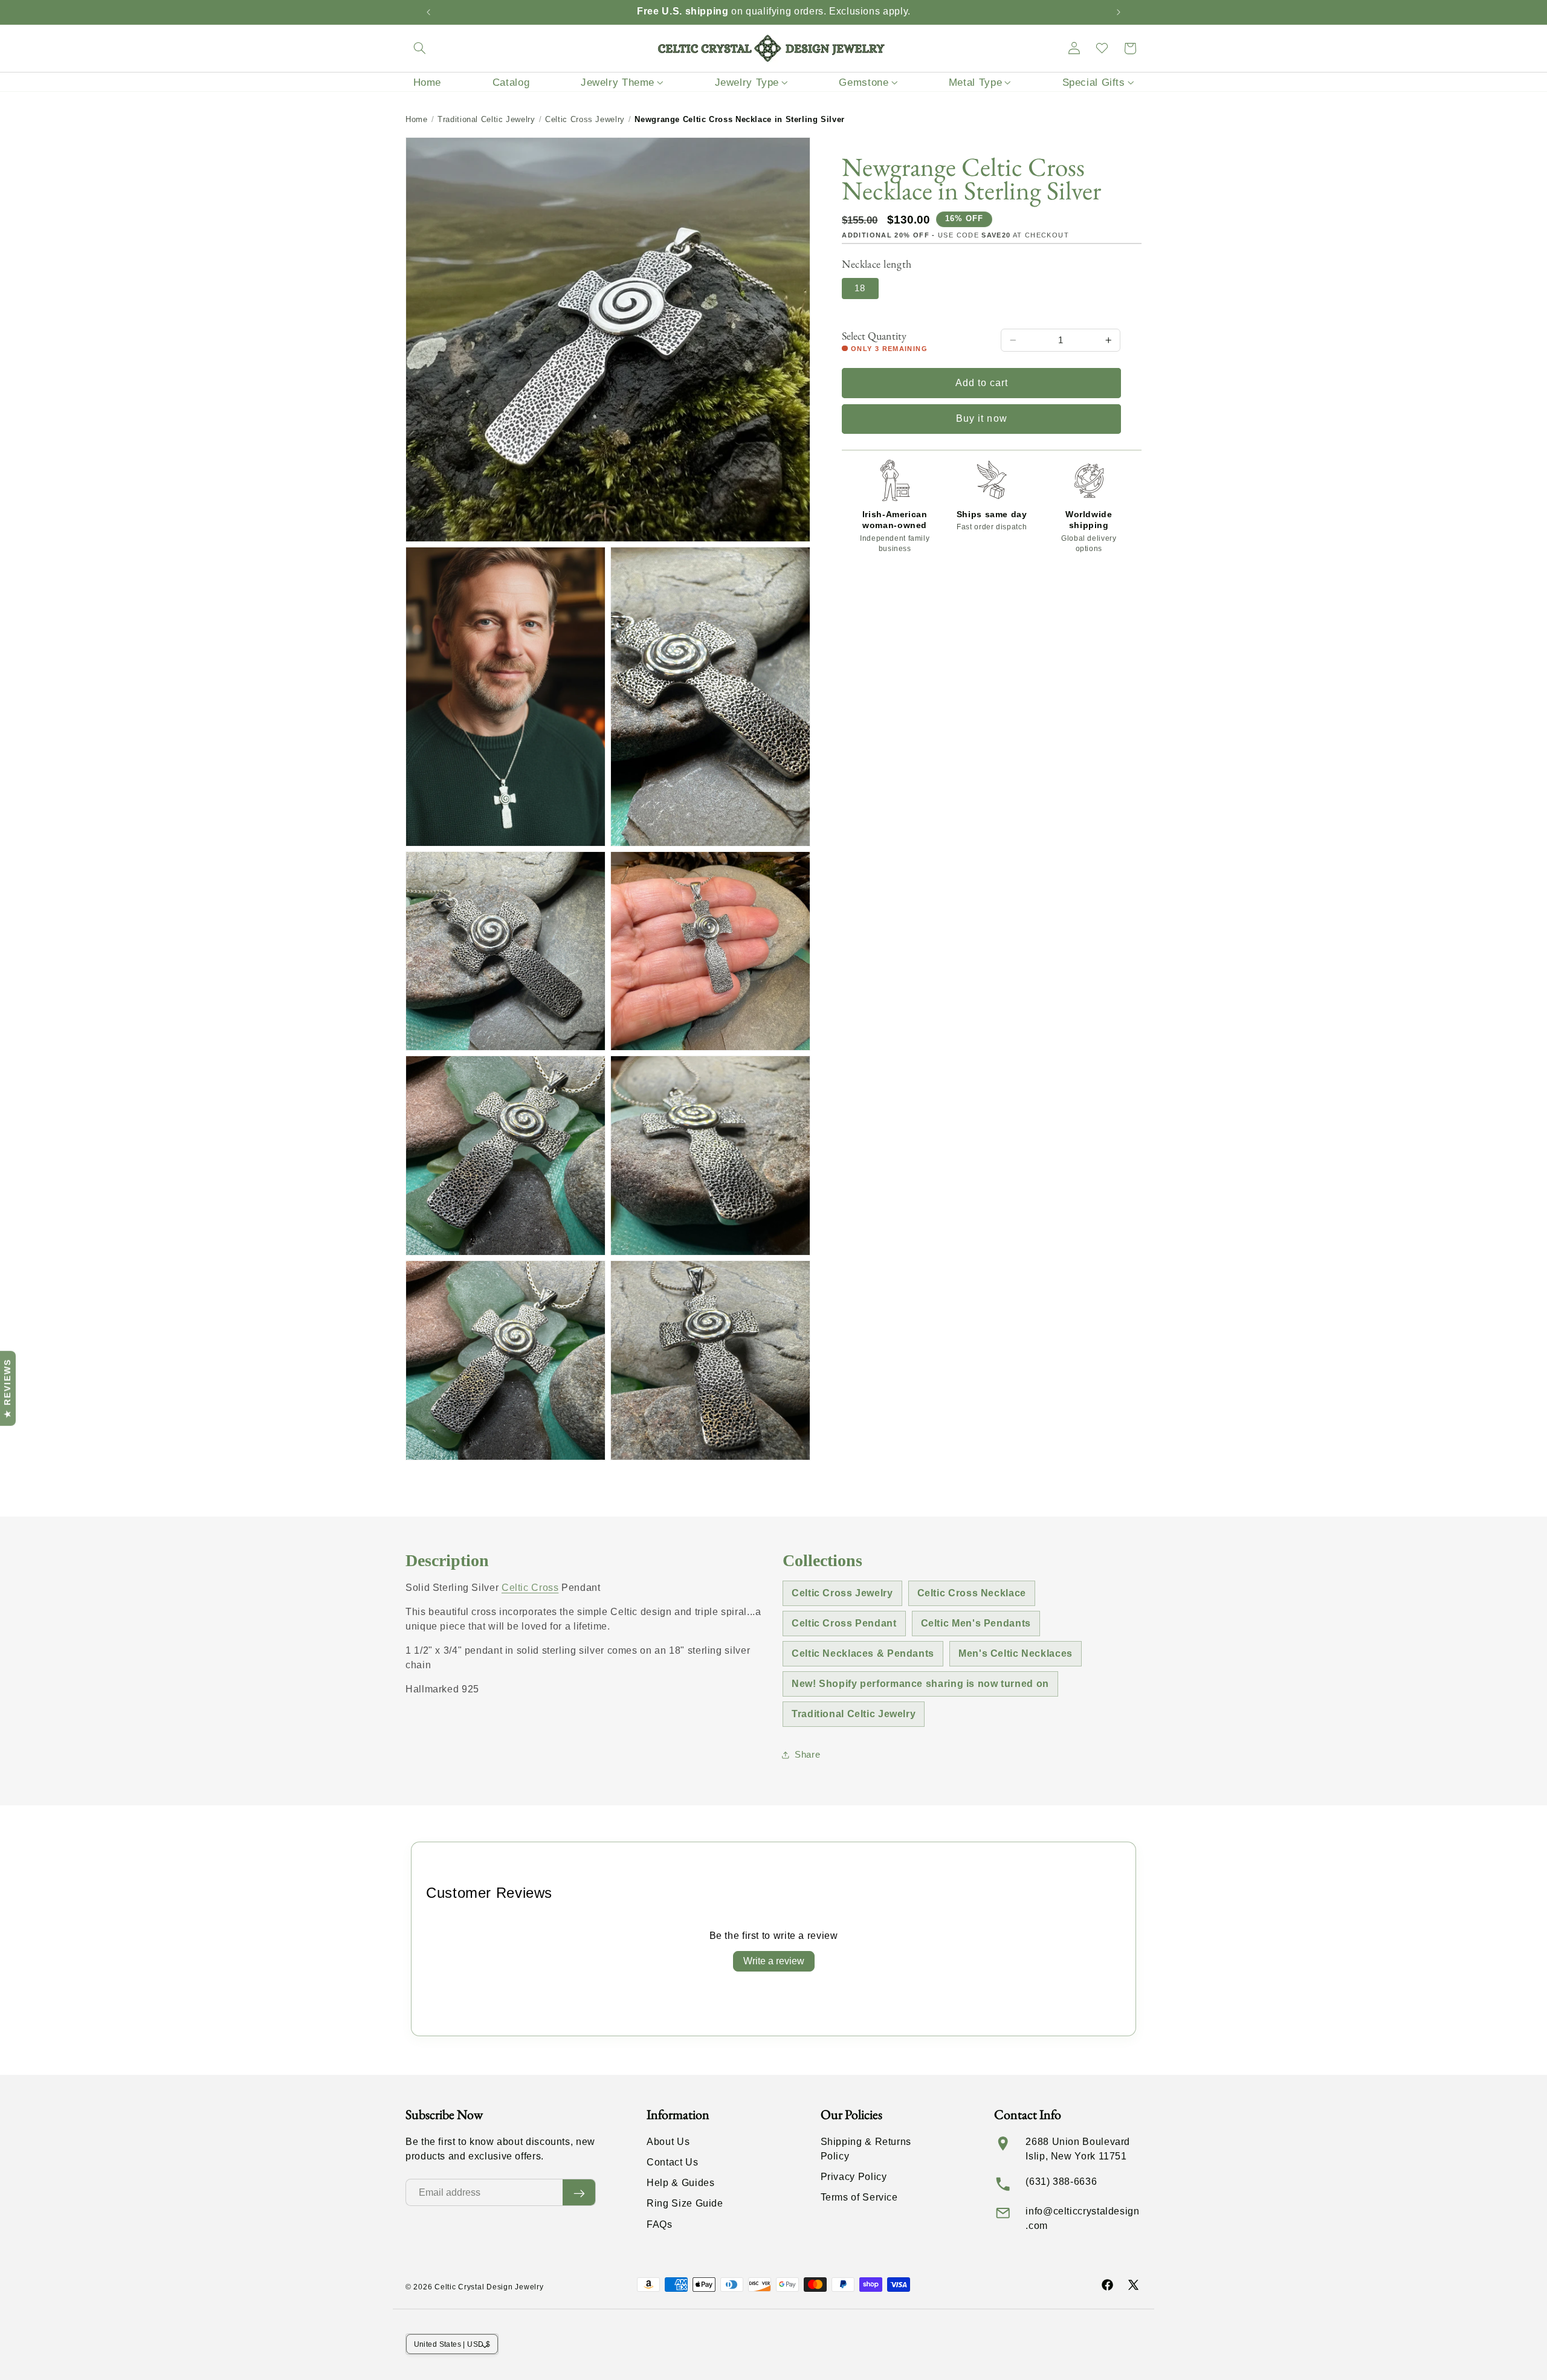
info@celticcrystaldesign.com (1082, 2218)
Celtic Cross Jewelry (585, 119)
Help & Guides (680, 2183)
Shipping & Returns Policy (866, 2149)
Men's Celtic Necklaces (1016, 1653)
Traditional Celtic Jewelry (486, 119)
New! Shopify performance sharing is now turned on (920, 1684)
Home (417, 119)
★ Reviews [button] (7, 1388)
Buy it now (982, 418)
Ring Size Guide (685, 2204)
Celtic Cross (530, 1588)
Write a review (774, 1961)
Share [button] (807, 1755)
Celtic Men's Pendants (976, 1623)
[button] (419, 48)
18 (860, 288)
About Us (668, 2142)
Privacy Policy (854, 2177)
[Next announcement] (1119, 12)
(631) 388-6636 (1061, 2182)
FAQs (660, 2224)
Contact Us (672, 2163)
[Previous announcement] (428, 12)
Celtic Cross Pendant (844, 1623)
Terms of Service (859, 2198)
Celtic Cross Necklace (972, 1593)
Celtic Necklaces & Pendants (863, 1653)
